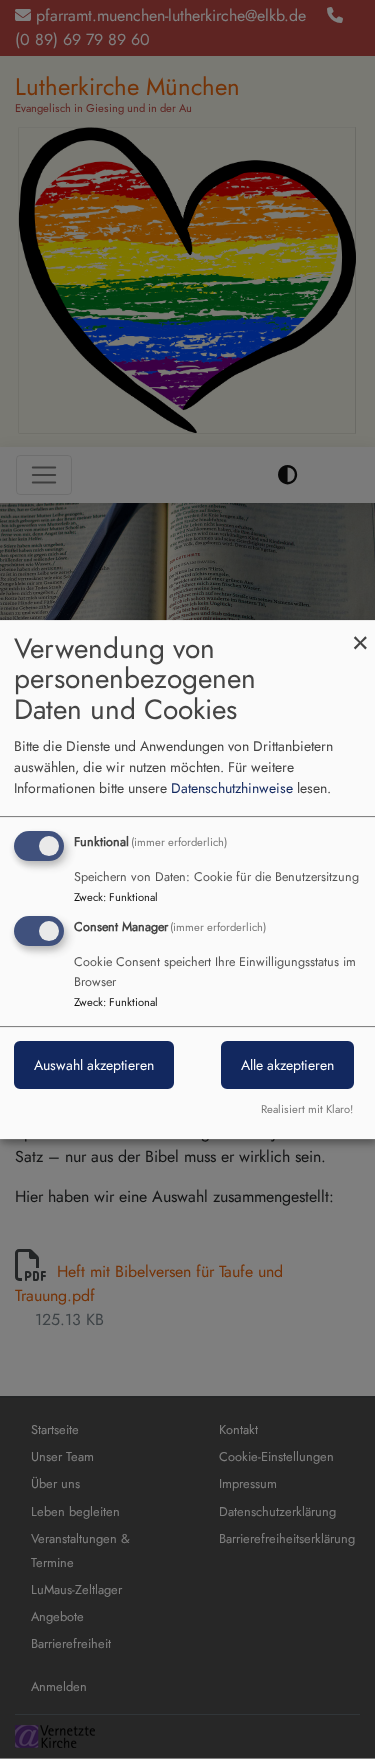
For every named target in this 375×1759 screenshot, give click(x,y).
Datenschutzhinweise (232, 788)
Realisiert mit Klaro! (307, 1109)
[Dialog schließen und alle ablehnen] (360, 632)
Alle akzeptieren (287, 1066)
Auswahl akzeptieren (94, 1066)
